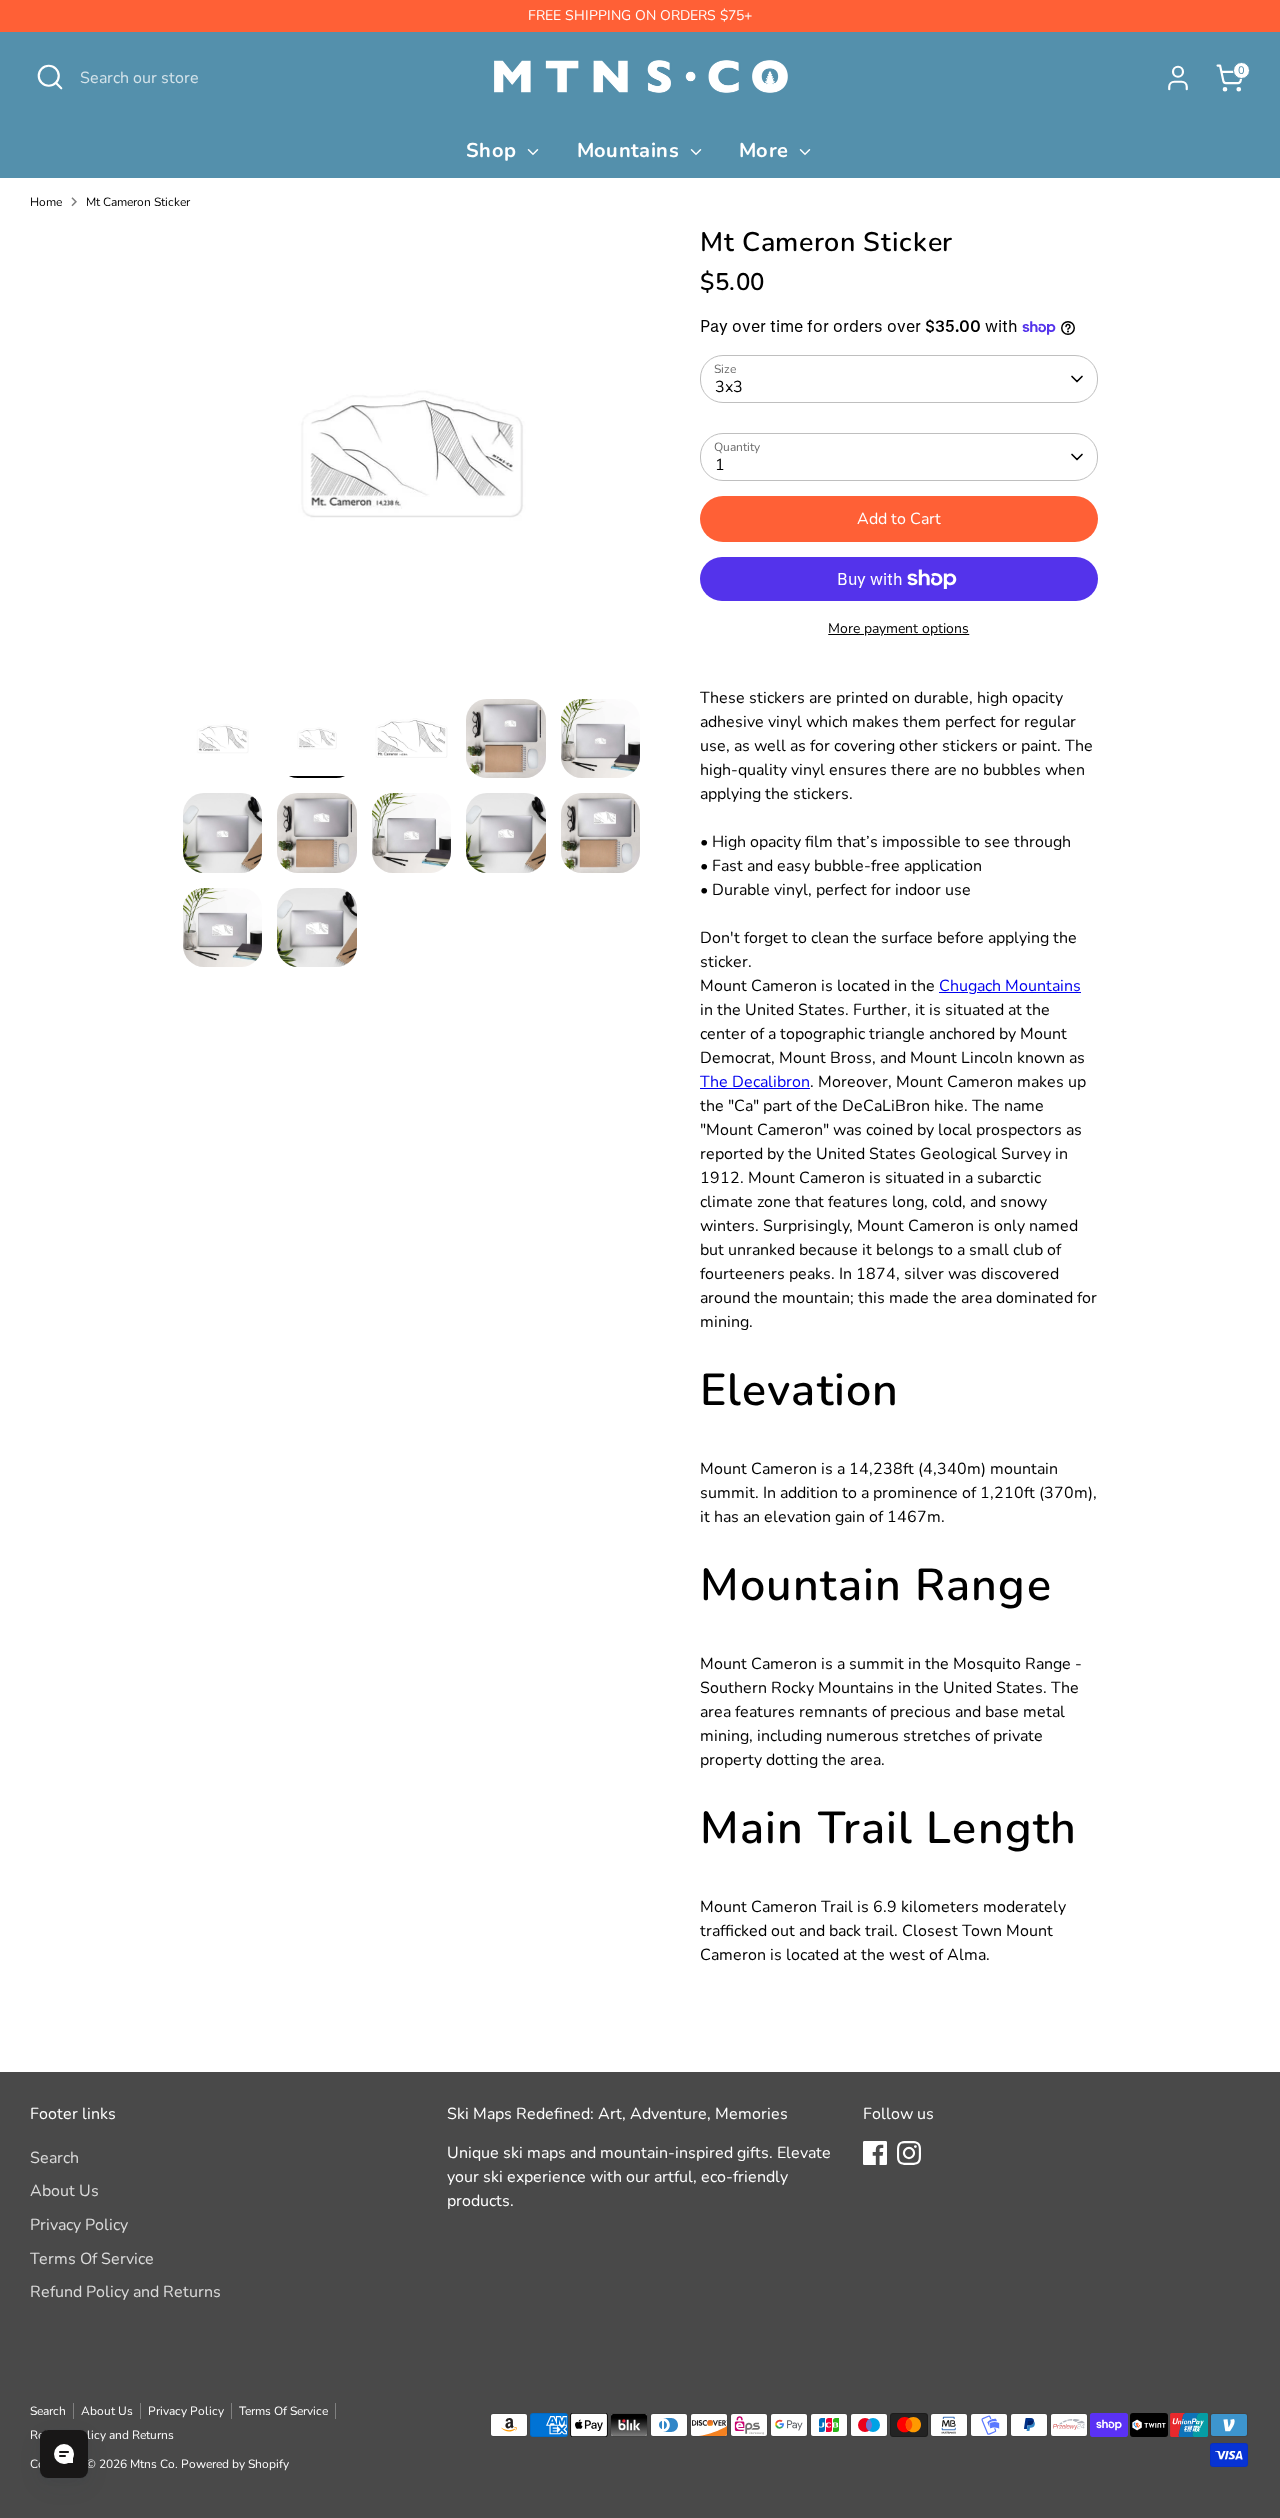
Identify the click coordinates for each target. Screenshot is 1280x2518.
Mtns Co (152, 2464)
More (766, 150)
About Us (64, 2191)
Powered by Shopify (235, 2464)
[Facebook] (875, 2153)
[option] (412, 462)
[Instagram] (909, 2153)
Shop (494, 150)
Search (54, 2158)
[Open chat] (64, 2454)
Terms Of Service (92, 2259)
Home (46, 202)
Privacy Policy (79, 2225)
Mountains (631, 150)
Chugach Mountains (1010, 986)
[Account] (1178, 78)
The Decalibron (755, 1082)
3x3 (729, 387)
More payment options (898, 628)
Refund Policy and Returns (125, 2292)
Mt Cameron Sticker (138, 202)
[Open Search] (50, 77)
